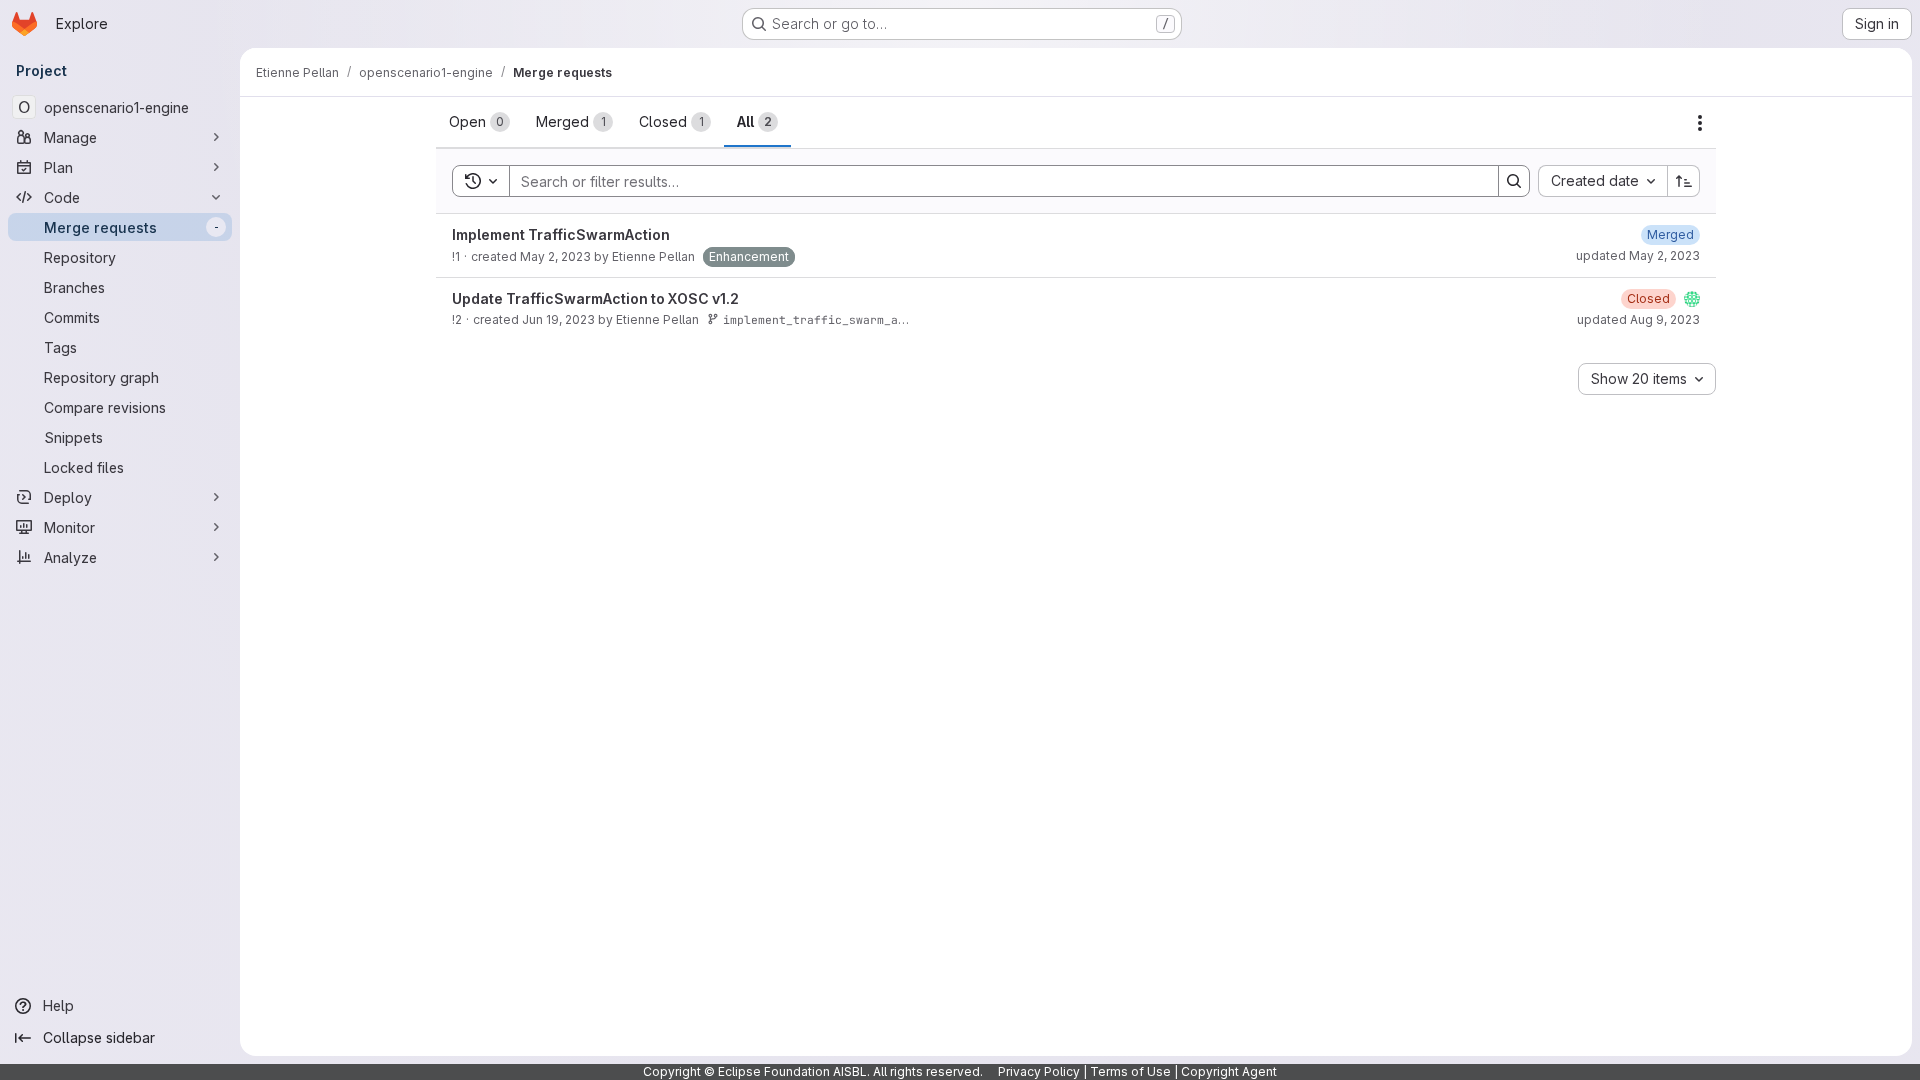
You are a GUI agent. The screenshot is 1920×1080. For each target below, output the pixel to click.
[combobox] (1602, 181)
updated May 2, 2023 (1638, 255)
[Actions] (1700, 123)
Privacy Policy (1039, 1071)
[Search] (1514, 181)
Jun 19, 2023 (558, 319)
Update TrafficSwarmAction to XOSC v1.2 (595, 298)
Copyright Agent (1229, 1071)
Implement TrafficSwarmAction (561, 234)
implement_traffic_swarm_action (828, 319)
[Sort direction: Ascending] (1684, 181)
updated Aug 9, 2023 (1638, 319)
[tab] (479, 122)
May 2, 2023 (555, 256)
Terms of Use (1130, 1071)
